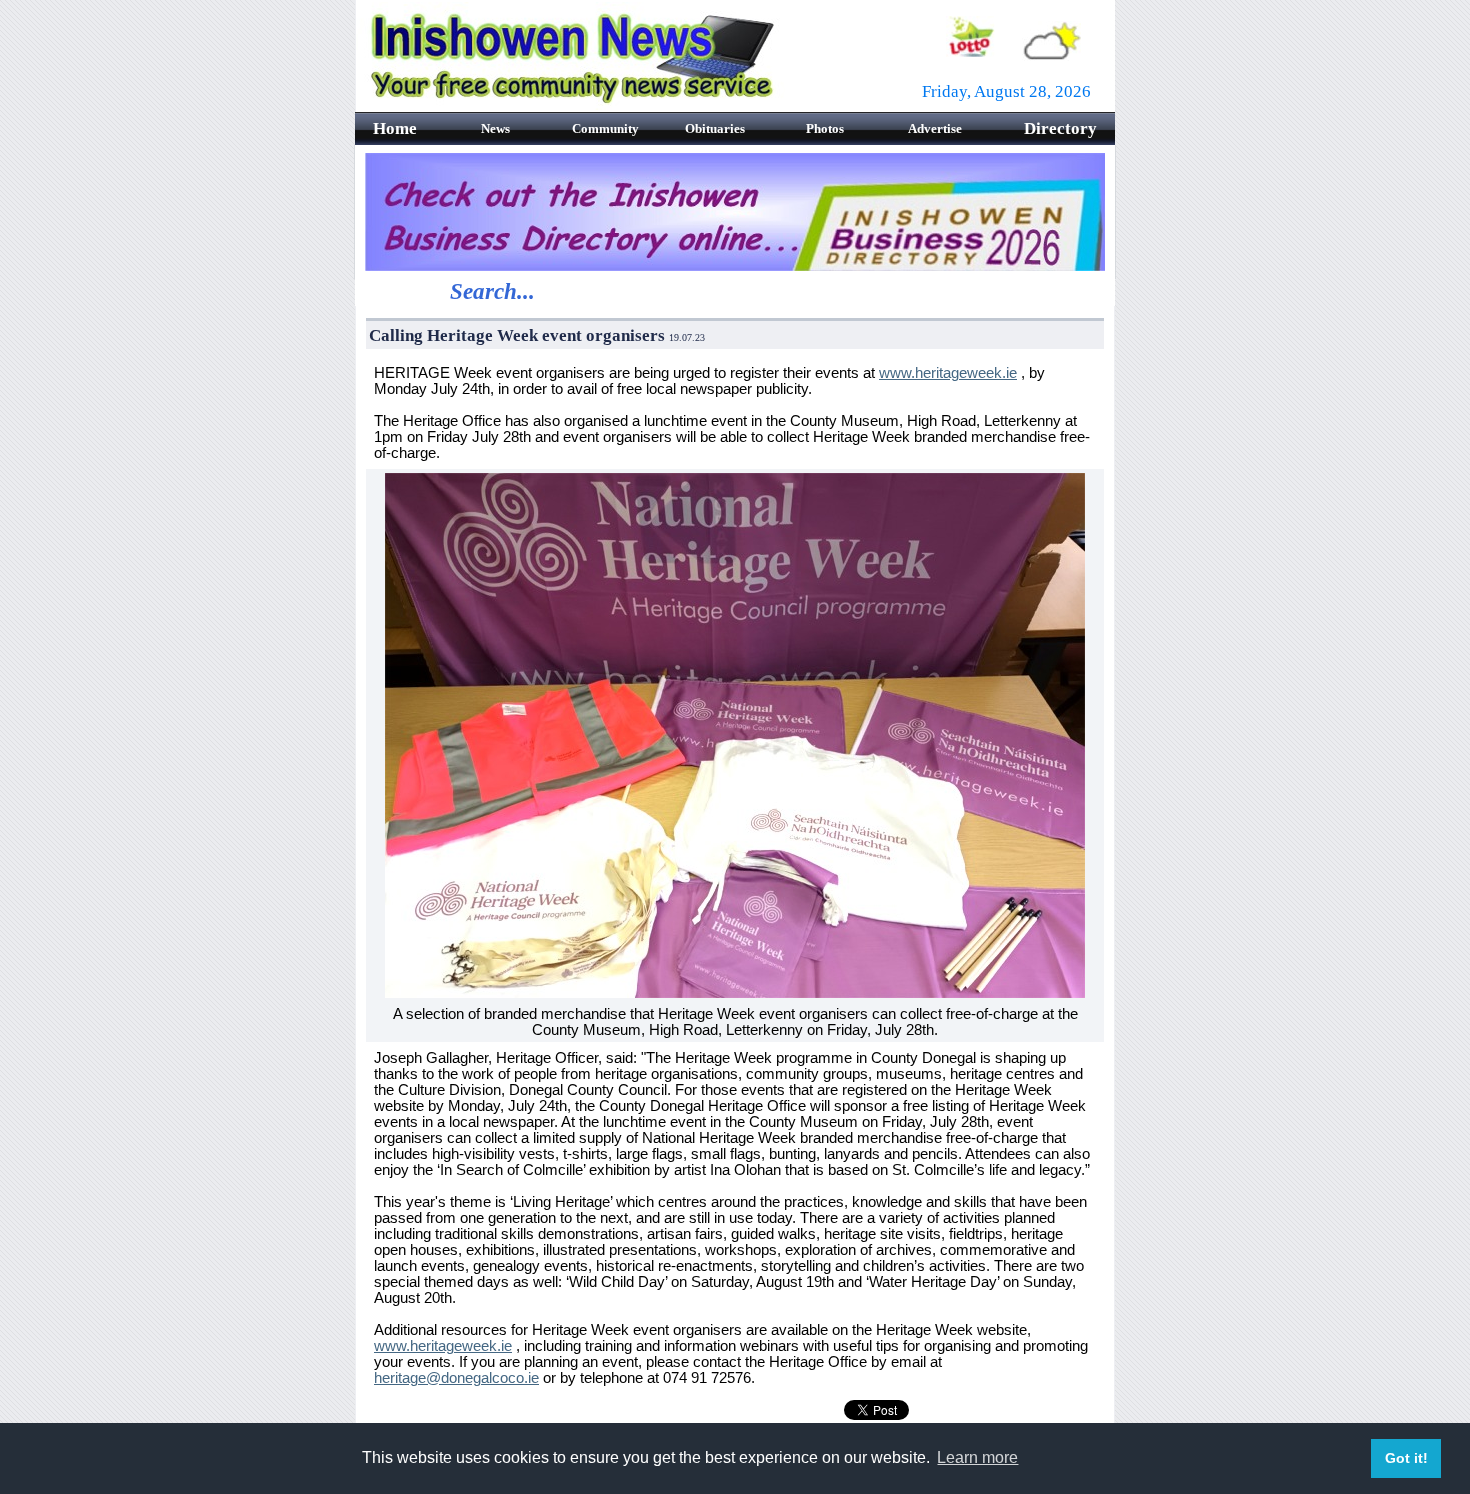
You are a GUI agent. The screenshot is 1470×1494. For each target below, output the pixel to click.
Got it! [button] (1406, 1458)
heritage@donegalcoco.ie (456, 1378)
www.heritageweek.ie (948, 373)
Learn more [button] (977, 1457)
